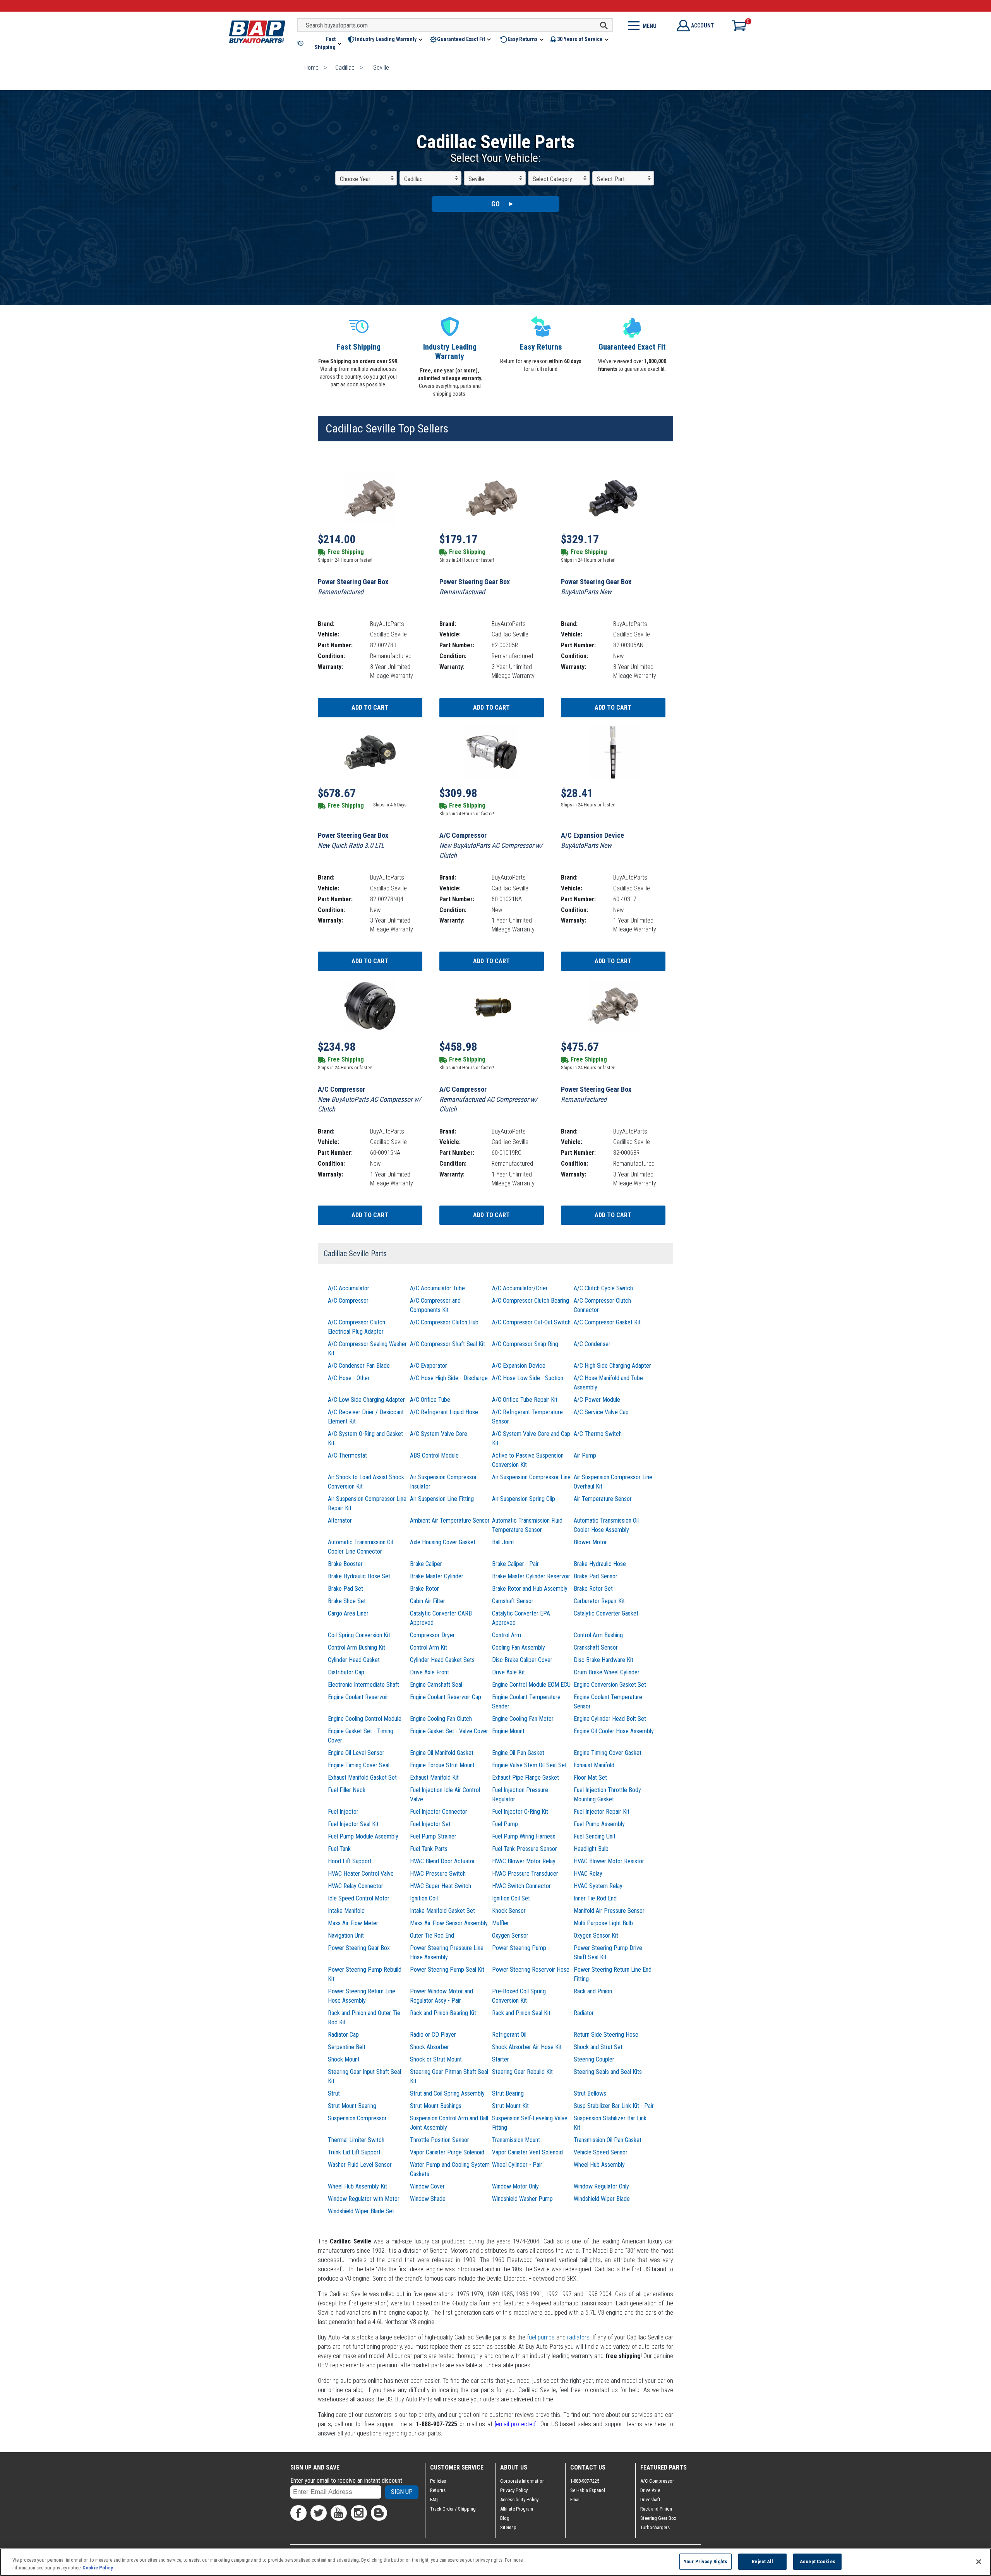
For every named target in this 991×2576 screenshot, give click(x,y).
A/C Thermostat (347, 1455)
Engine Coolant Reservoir (358, 1697)
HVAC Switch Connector (521, 1886)
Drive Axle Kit (508, 1672)
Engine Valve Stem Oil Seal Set (529, 1765)
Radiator (584, 2013)
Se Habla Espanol (588, 2490)
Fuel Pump (505, 1824)
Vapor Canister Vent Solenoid (527, 2152)
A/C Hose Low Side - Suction (528, 1378)
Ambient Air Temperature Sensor (450, 1520)
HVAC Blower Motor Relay (524, 1861)
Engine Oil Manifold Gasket (442, 1753)
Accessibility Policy (519, 2500)
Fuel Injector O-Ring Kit (520, 1812)
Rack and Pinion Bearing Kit (443, 2013)
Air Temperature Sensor (603, 1499)
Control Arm (507, 1635)
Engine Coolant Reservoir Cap (446, 1697)
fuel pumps (541, 2337)
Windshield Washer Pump (522, 2199)
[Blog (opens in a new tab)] (379, 2513)
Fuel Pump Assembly (599, 1824)
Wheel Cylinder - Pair (517, 2165)
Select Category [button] (552, 179)
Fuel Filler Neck (347, 1790)
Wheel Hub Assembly (599, 2165)
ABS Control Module (434, 1455)
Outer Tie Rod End (432, 1935)
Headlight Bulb (591, 1849)
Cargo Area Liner (348, 1613)
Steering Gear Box (658, 2518)
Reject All (762, 2561)
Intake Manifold (346, 1911)
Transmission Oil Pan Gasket (608, 2140)
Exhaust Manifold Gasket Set (362, 1778)
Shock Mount (344, 2059)
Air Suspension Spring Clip (524, 1499)
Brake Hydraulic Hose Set (359, 1576)
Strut (334, 2093)
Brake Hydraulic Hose (600, 1564)
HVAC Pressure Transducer (525, 1874)
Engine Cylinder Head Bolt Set (610, 1719)
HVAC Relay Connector (356, 1886)
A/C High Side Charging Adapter (612, 1366)
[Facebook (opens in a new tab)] (298, 2513)
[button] (320, 43)
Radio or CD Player (433, 2035)
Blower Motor (590, 1542)
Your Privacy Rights (706, 2561)
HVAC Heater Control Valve (361, 1874)
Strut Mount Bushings (436, 2106)
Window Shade (428, 2199)
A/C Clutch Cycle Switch (603, 1288)
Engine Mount (508, 1731)
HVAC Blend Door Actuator (442, 1861)
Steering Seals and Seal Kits (608, 2072)
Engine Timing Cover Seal (359, 1765)
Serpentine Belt (347, 2047)
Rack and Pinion (593, 1991)
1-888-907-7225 (585, 2481)
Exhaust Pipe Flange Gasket (526, 1778)
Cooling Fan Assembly (519, 1647)
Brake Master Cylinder (437, 1576)
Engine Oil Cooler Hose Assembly (614, 1731)
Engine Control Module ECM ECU (531, 1685)
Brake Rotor (424, 1589)
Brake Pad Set (345, 1589)
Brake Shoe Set (347, 1601)
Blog (505, 2518)
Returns (438, 2490)
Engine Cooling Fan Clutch (441, 1719)
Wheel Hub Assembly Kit (357, 2186)
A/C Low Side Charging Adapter (366, 1400)
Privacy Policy (514, 2490)
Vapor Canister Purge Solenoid (447, 2152)
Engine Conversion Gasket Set (610, 1685)
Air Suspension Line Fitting (442, 1499)
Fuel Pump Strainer (433, 1836)
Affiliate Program (517, 2509)
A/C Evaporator (429, 1366)
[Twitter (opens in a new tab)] (319, 2513)
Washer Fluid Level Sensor (360, 2165)
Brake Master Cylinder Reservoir (531, 1576)
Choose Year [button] (355, 179)
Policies (438, 2481)
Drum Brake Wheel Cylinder (607, 1672)
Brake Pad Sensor (596, 1576)
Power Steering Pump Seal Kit (447, 1970)
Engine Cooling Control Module (365, 1719)
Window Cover (427, 2186)
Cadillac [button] (413, 179)
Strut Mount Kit (510, 2106)
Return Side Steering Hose (606, 2035)
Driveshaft (650, 2500)
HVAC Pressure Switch (438, 1874)
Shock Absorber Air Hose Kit (527, 2047)
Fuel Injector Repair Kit (602, 1812)
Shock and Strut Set (598, 2047)
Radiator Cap (343, 2035)
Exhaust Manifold (594, 1765)
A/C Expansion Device (519, 1366)
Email (575, 2500)
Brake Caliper (426, 1564)
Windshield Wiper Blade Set (361, 2211)
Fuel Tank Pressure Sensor (525, 1849)
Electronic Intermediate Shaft (363, 1685)
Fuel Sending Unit (595, 1836)
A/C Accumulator (349, 1288)
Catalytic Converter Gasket (606, 1613)
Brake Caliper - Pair (515, 1564)
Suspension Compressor (357, 2118)
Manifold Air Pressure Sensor (609, 1911)
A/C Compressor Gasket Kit (607, 1322)
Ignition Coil (424, 1898)
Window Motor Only (515, 2186)
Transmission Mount (516, 2140)
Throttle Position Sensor (440, 2140)
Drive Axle (650, 2490)
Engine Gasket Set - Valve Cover (449, 1731)
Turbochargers (655, 2527)
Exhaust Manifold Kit (434, 1778)
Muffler (501, 1923)
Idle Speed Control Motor (359, 1898)
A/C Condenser (592, 1344)
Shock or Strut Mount (436, 2059)
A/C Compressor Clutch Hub (444, 1322)
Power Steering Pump (519, 1948)
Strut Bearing (508, 2093)
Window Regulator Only (601, 2186)
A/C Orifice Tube (430, 1400)
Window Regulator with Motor (364, 2199)
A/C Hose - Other (349, 1378)
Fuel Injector (343, 1812)
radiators (578, 2337)
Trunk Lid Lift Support (354, 2152)
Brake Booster (345, 1564)
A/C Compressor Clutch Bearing (531, 1301)
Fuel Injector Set (430, 1824)
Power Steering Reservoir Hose (531, 1970)
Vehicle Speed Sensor (601, 2152)
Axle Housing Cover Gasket (443, 1542)
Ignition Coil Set (511, 1898)
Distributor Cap (346, 1672)
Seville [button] (476, 179)
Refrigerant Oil (509, 2035)
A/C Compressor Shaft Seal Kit (447, 1344)
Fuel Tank (339, 1849)
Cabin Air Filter (428, 1601)
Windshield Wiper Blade (602, 2199)
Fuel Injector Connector (439, 1812)
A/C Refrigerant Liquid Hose (444, 1412)
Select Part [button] (611, 179)
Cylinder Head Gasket (354, 1660)
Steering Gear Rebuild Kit (522, 2072)
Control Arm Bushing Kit (357, 1647)
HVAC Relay (588, 1874)
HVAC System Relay (598, 1886)
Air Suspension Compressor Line (531, 1477)
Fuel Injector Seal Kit (353, 1824)
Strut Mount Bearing (352, 2106)
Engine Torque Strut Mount (442, 1765)
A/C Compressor (348, 1301)
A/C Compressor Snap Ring (525, 1344)
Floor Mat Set (590, 1778)
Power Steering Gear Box (359, 1948)
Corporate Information (522, 2481)
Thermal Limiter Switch (356, 2140)
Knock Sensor (509, 1911)
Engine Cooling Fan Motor (523, 1719)
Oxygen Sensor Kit (596, 1935)
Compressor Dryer (432, 1635)
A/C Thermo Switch (598, 1434)
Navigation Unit (346, 1935)
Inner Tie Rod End (595, 1898)
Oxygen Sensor (510, 1935)
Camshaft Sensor (513, 1601)
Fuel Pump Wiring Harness (524, 1836)
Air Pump (585, 1455)
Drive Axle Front (429, 1672)
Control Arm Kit (429, 1647)
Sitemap (508, 2527)
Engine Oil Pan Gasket (518, 1753)
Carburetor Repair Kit (599, 1601)
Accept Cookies (818, 2561)
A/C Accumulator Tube (437, 1288)
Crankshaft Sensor (596, 1647)
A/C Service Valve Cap (601, 1412)
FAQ (434, 2500)
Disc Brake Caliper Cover (522, 1660)
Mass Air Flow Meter (353, 1923)
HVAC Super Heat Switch (441, 1886)
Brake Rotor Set (593, 1589)
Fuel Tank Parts (429, 1849)
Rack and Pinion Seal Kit (521, 2013)
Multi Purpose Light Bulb (603, 1923)
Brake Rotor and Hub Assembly (530, 1589)
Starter (501, 2059)
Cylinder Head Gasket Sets (442, 1660)
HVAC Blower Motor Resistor (609, 1861)
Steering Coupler (594, 2059)
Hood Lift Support (350, 1861)
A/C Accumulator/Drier (520, 1288)
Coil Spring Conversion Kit (359, 1635)
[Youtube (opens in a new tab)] (339, 2513)
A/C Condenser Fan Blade (359, 1366)
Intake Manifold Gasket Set (442, 1911)
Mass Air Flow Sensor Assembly (449, 1923)
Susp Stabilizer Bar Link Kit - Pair (614, 2106)
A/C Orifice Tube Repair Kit (525, 1400)
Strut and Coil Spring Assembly (447, 2093)
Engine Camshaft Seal (436, 1685)
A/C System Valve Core (439, 1434)
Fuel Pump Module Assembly (363, 1836)
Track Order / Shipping (453, 2509)
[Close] (979, 2562)
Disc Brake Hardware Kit (604, 1660)
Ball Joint (503, 1542)
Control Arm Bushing (598, 1635)
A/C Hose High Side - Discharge (449, 1378)
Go (495, 204)
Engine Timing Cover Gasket (608, 1753)
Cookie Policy (98, 2568)
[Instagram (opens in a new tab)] (359, 2513)
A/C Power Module (597, 1400)
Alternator (340, 1520)
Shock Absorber (429, 2047)
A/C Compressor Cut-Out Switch (531, 1322)
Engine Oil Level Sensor (356, 1753)
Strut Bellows (590, 2093)
